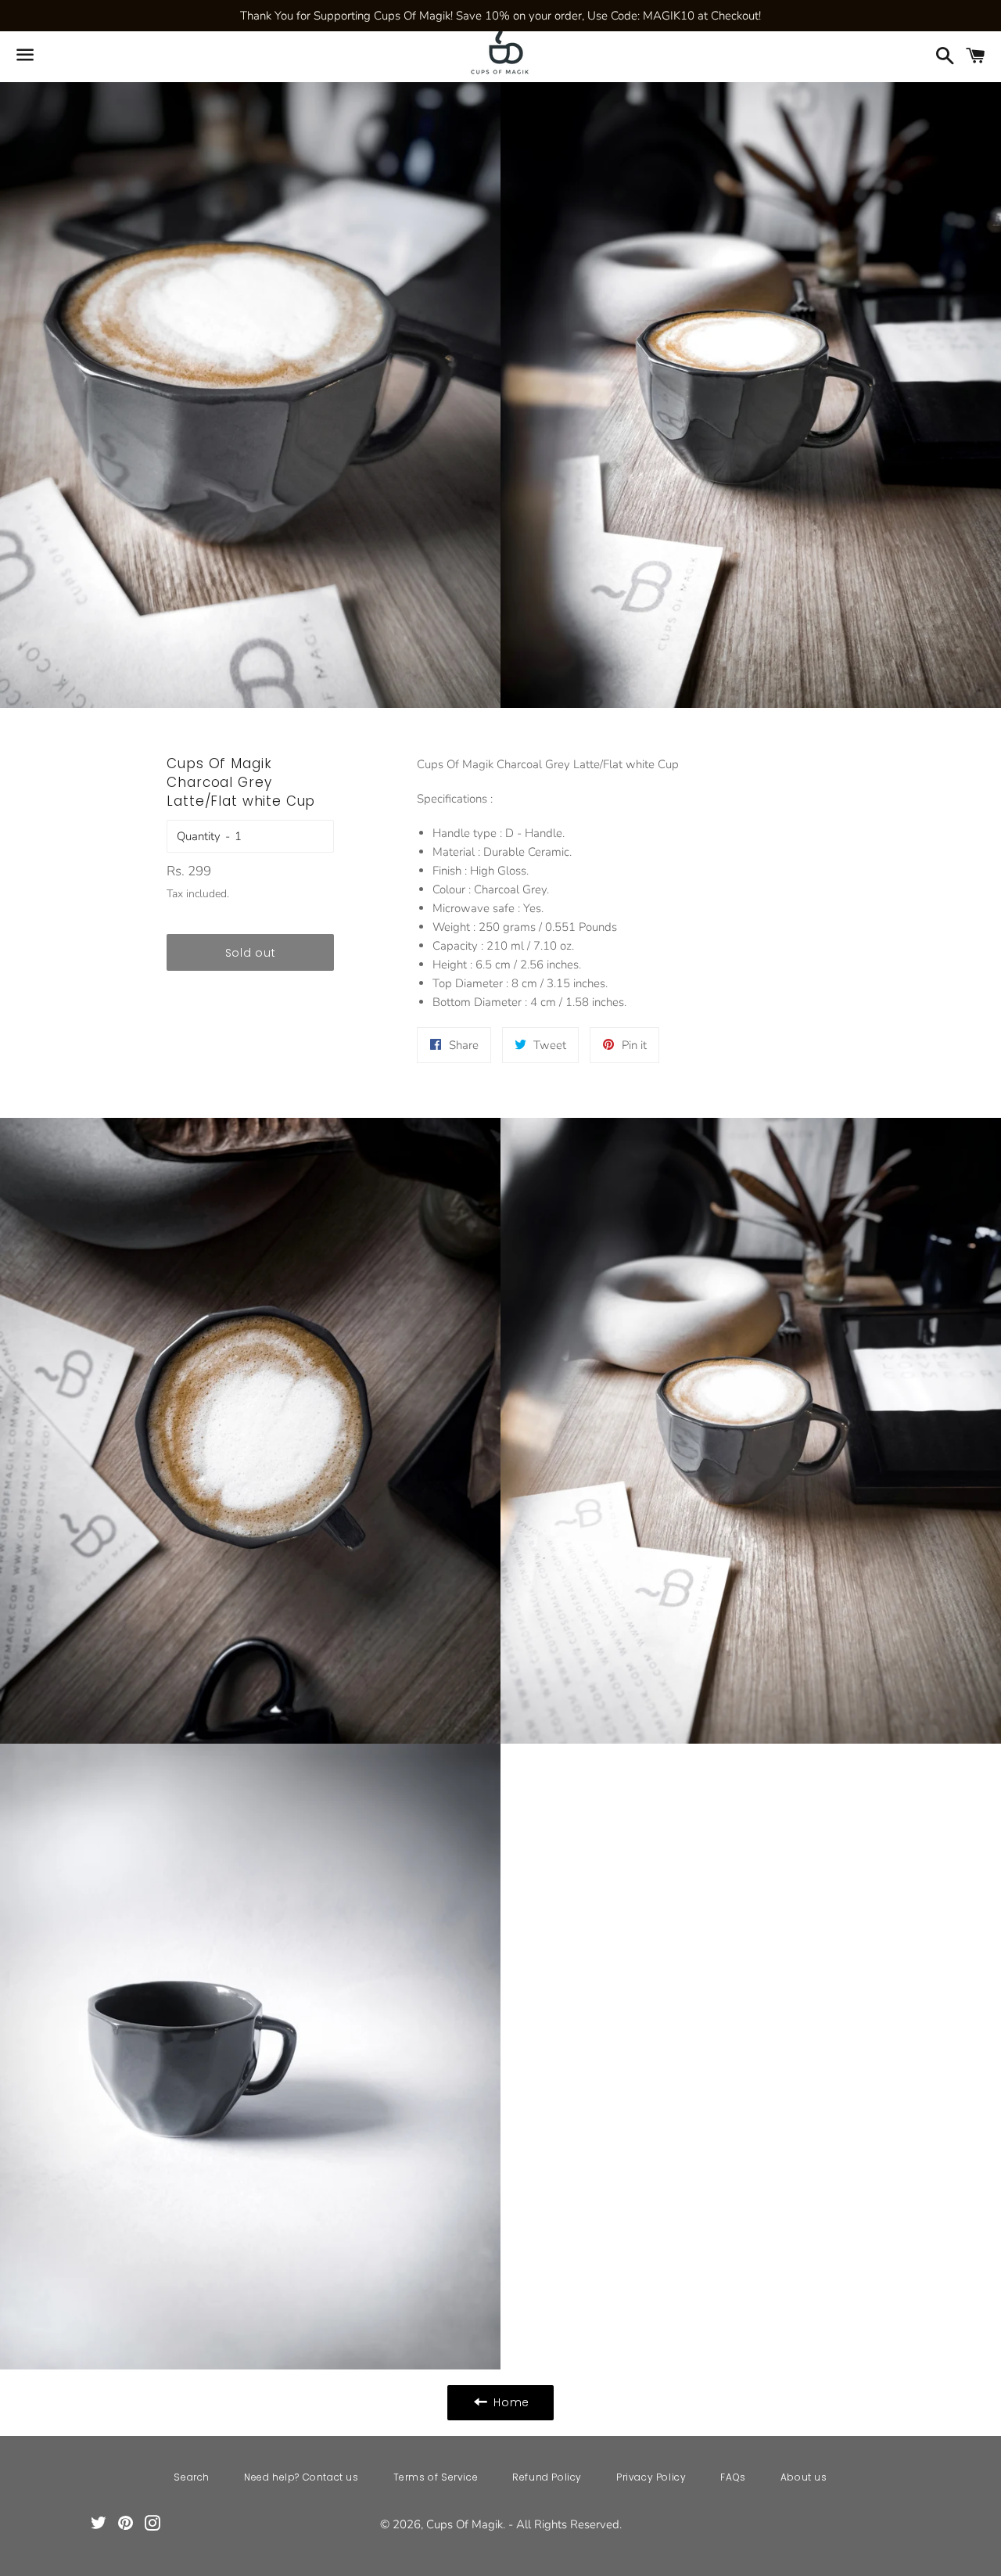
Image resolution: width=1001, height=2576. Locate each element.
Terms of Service (436, 2477)
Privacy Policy (651, 2477)
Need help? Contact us (301, 2477)
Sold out (251, 953)
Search (192, 2477)
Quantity (199, 836)
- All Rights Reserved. (565, 2524)
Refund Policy (547, 2477)
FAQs (733, 2477)
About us (804, 2477)
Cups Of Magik (465, 2524)
